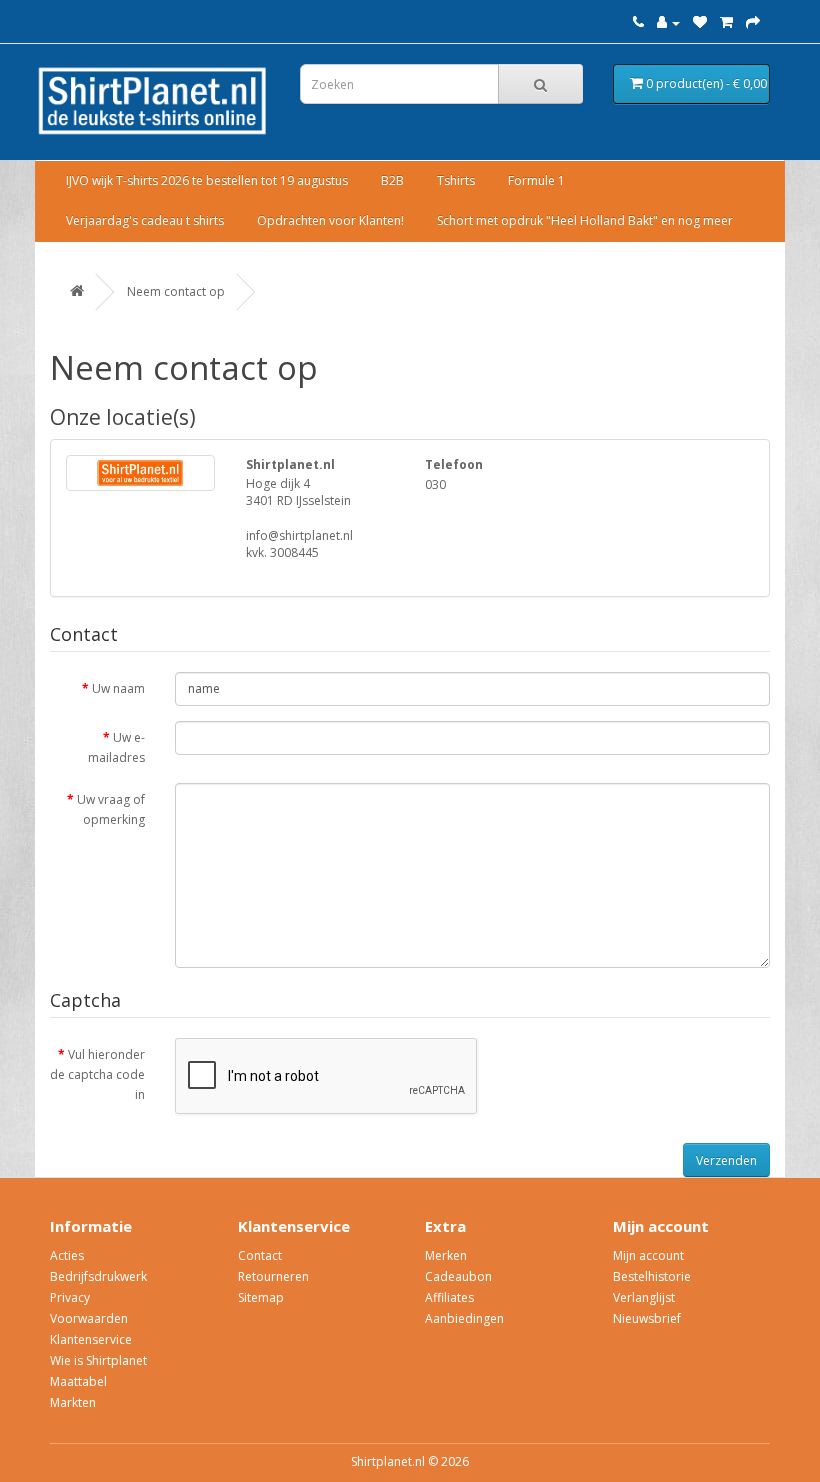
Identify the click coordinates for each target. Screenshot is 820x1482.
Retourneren (273, 1276)
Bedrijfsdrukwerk (98, 1276)
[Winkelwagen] (726, 22)
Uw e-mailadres (116, 747)
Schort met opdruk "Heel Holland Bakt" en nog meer (585, 220)
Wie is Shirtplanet (98, 1360)
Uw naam (118, 688)
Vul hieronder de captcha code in (97, 1074)
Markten (73, 1402)
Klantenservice (91, 1339)
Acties (67, 1255)
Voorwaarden (89, 1318)
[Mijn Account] (668, 22)
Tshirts (456, 180)
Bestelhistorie (652, 1276)
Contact (260, 1255)
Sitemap (261, 1297)
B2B (392, 180)
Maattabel (78, 1381)
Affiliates (449, 1297)
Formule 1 (536, 180)
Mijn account (648, 1255)
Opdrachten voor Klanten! (330, 220)
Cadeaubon (458, 1276)
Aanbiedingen (464, 1318)
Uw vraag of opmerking (111, 809)
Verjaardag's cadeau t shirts (145, 220)
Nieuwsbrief (647, 1318)
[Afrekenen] (753, 22)
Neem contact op (176, 291)
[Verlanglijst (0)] (700, 22)
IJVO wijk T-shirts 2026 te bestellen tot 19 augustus (207, 180)
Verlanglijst (644, 1297)
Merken (446, 1255)
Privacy (70, 1297)
